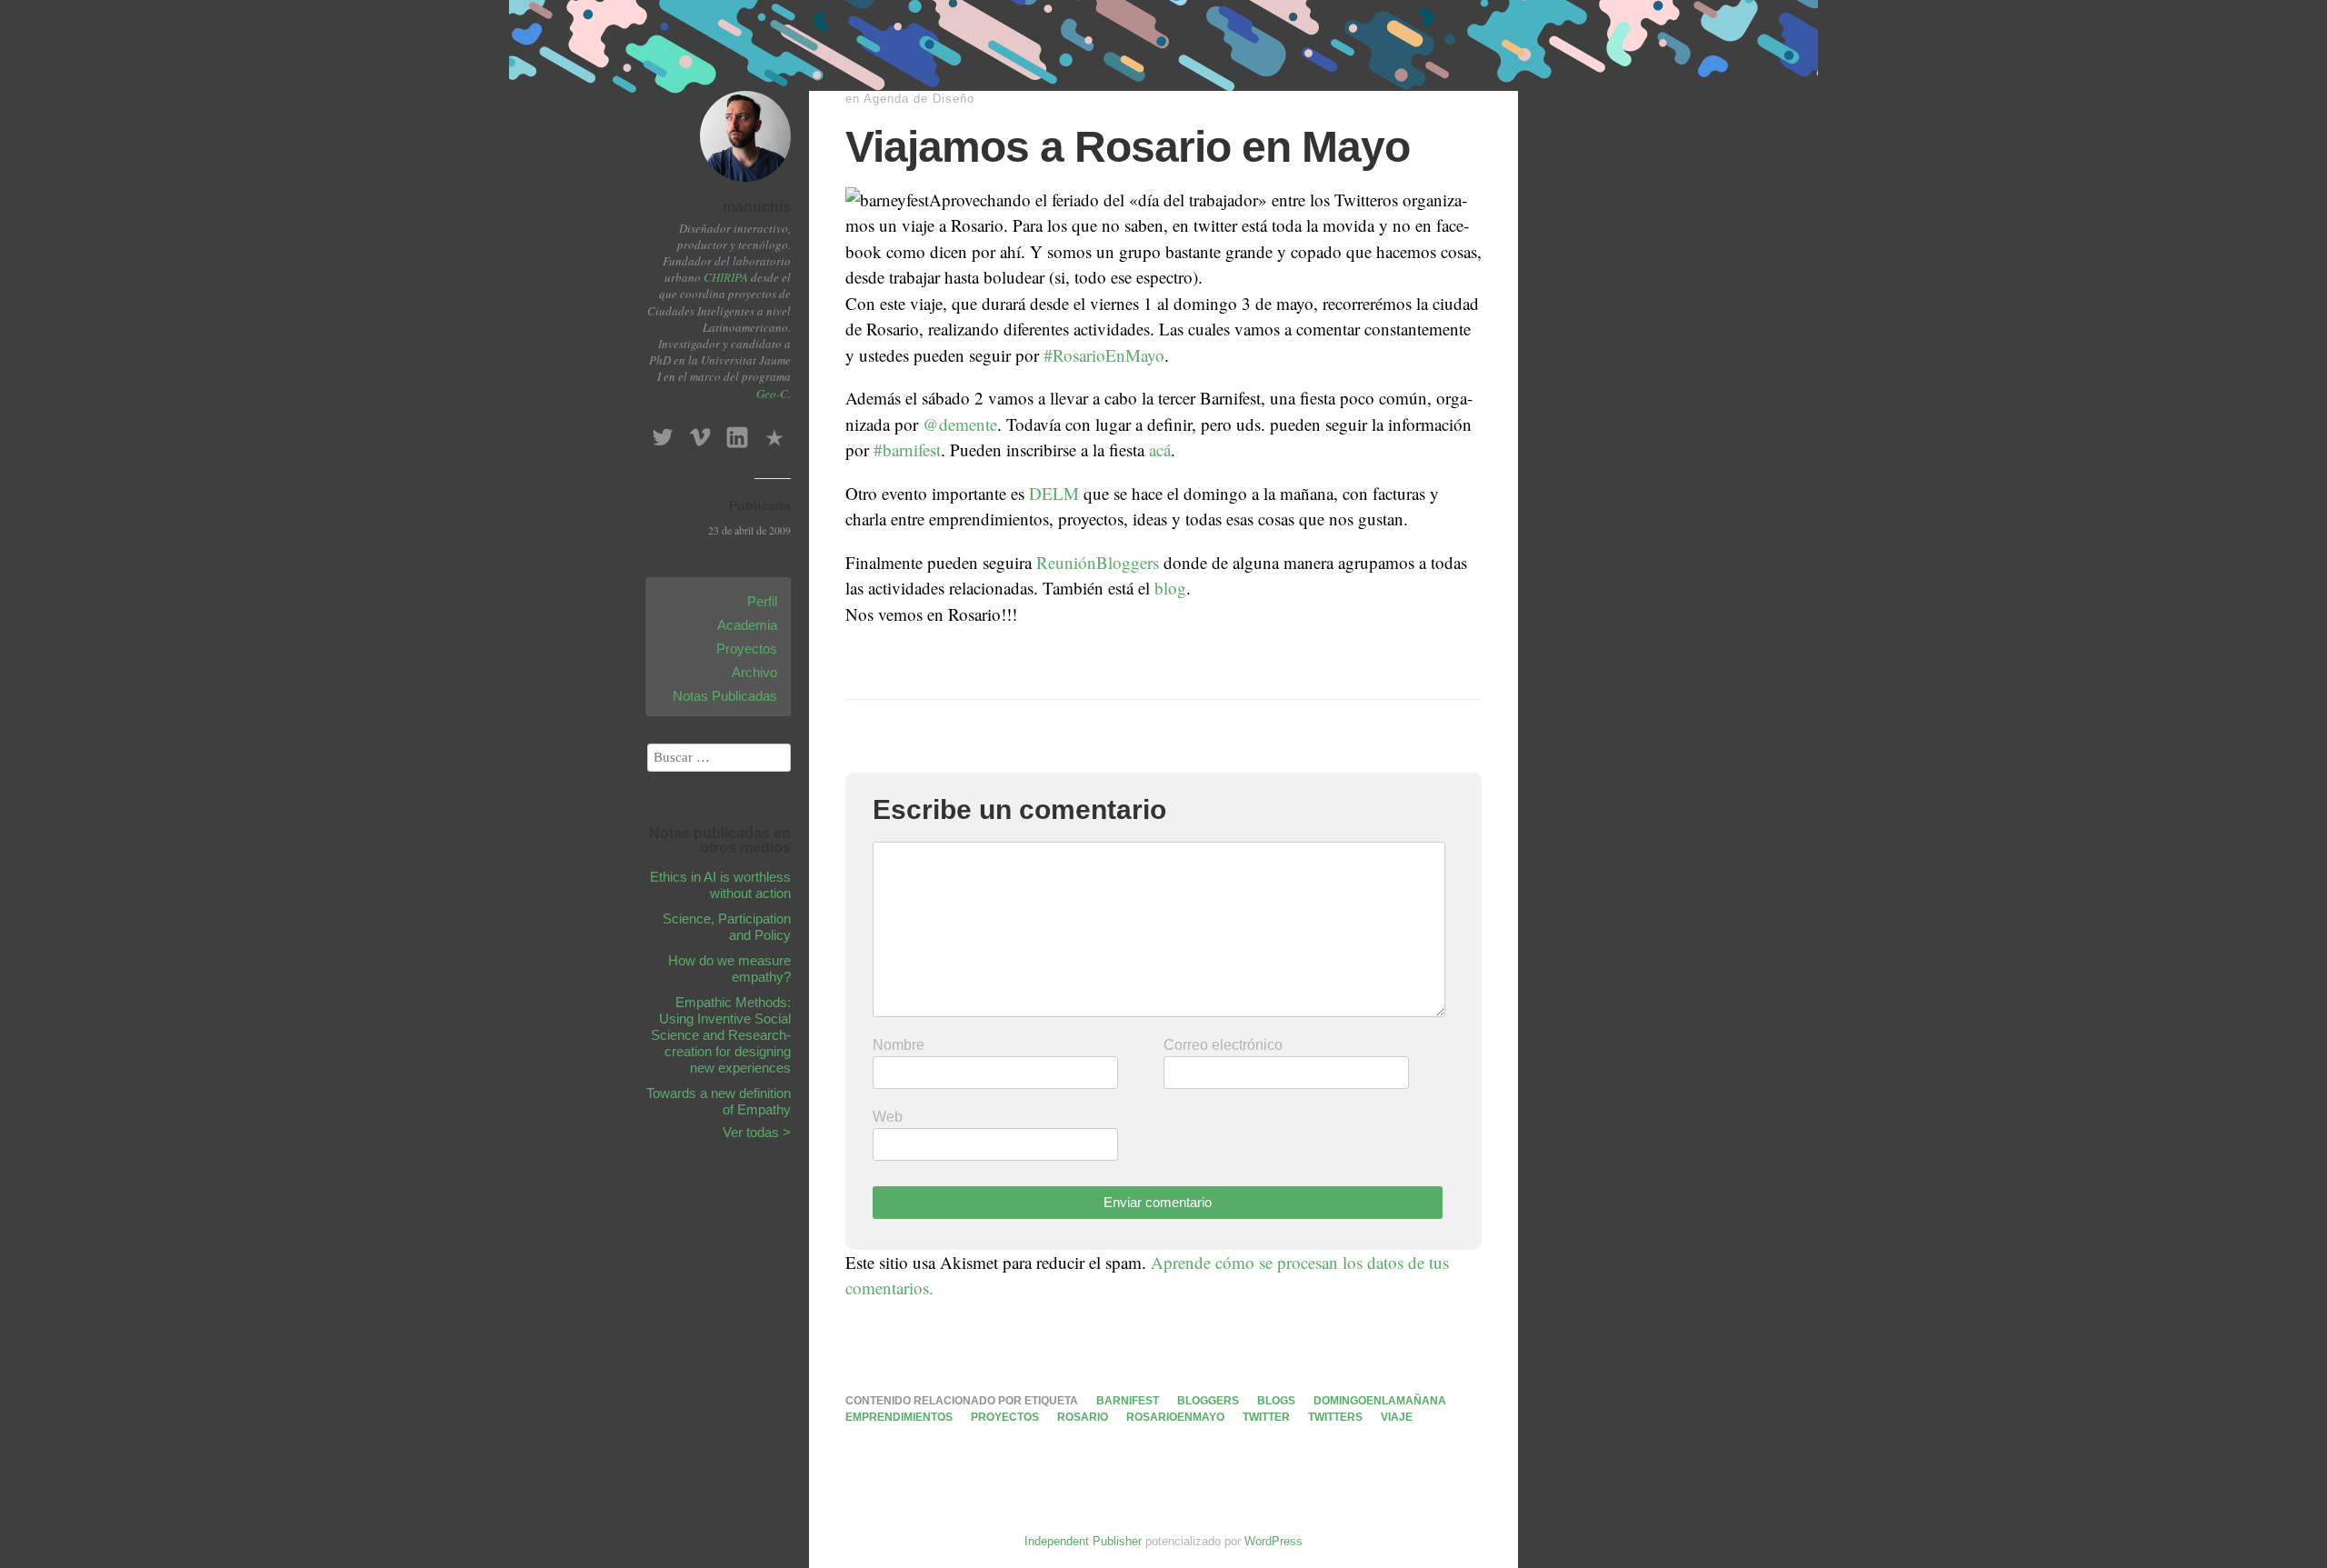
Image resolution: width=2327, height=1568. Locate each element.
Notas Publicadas (725, 696)
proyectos (1005, 1417)
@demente (960, 424)
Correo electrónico (1223, 1045)
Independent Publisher (1083, 1541)
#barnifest (907, 449)
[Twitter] (663, 432)
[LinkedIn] (737, 432)
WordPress (1273, 1541)
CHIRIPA (726, 277)
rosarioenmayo (1175, 1417)
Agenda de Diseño (919, 99)
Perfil (762, 601)
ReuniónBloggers (1095, 562)
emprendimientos (899, 1417)
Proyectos (747, 649)
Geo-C (772, 394)
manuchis (757, 207)
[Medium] (774, 432)
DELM (1054, 493)
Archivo (754, 672)
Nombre (899, 1045)
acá (1160, 449)
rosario (1083, 1417)
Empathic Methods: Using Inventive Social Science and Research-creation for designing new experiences (721, 1035)
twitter (1266, 1417)
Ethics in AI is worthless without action (720, 885)
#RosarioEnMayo (1104, 355)
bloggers (1208, 1401)
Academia (747, 625)
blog (1170, 588)
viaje (1397, 1417)
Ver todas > (757, 1132)
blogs (1276, 1401)
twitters (1335, 1417)
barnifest (1128, 1401)
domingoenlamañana (1380, 1401)
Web (888, 1117)
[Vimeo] (700, 432)
